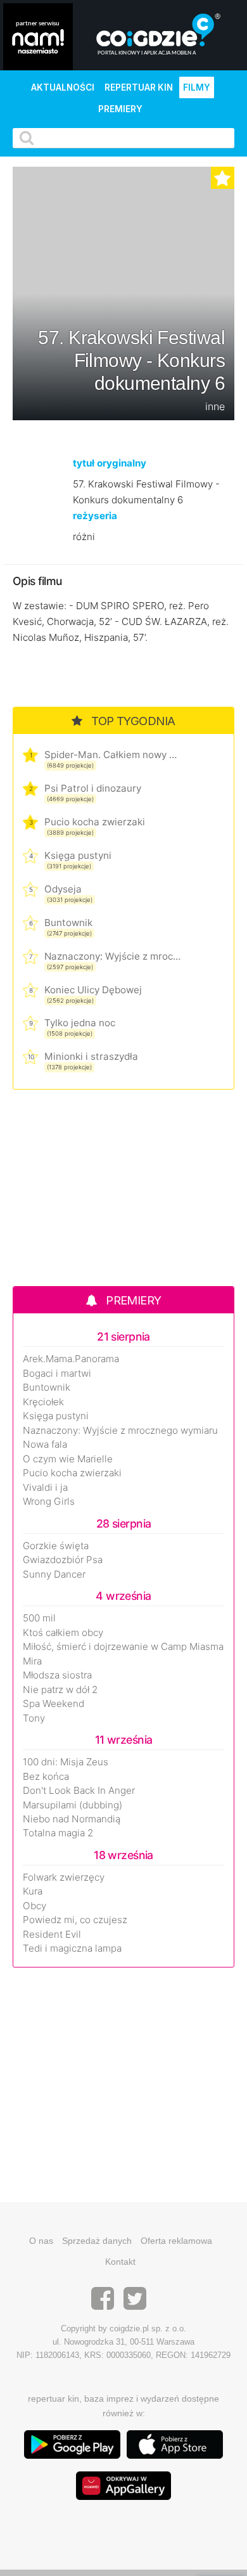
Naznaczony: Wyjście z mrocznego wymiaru (112, 956)
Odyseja (63, 889)
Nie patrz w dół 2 (60, 1690)
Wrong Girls (49, 1502)
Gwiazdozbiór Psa (63, 1560)
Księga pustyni (78, 855)
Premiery (120, 109)
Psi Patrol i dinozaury (93, 788)
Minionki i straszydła (91, 1056)
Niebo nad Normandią (72, 1819)
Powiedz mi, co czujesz (75, 1920)
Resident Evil (52, 1935)
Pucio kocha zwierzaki (95, 822)
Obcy (35, 1906)
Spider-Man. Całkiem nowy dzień (112, 755)
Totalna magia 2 (58, 1833)
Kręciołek (43, 1402)
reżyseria (95, 516)
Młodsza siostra (57, 1675)
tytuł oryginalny (110, 463)
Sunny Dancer (54, 1575)
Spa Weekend (54, 1704)
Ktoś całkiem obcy (63, 1633)
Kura (33, 1891)
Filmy (197, 87)
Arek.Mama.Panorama (71, 1359)
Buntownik (68, 923)
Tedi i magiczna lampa (72, 1948)
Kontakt (120, 2262)
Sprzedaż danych (97, 2241)
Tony (34, 1718)
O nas (41, 2241)
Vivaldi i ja (45, 1488)
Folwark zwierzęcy (64, 1877)
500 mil (39, 1618)
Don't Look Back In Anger (79, 1791)
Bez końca (46, 1777)
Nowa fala (45, 1445)
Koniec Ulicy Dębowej (93, 990)
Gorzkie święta (56, 1546)
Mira (32, 1661)
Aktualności (63, 87)
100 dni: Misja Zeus (66, 1762)
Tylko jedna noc (80, 1023)
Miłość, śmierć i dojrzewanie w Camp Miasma (123, 1647)
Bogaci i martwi (57, 1374)
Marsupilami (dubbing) (73, 1805)
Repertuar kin (139, 87)
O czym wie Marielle (68, 1459)
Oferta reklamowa (176, 2241)
